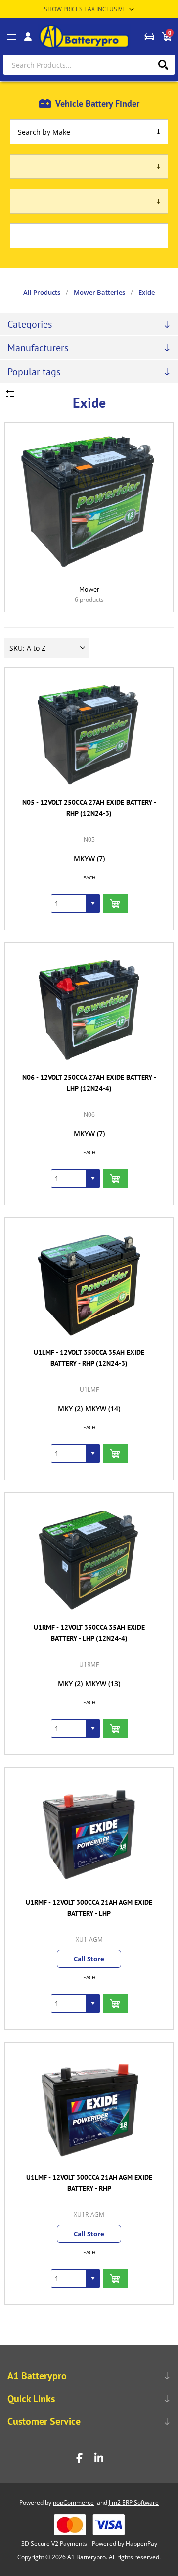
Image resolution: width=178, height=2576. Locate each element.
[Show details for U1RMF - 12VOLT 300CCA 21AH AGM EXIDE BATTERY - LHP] (89, 1835)
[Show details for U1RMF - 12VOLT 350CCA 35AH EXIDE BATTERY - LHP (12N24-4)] (89, 1560)
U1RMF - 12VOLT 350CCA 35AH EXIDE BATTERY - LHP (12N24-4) (89, 1633)
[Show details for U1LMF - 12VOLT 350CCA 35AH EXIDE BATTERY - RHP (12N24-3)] (89, 1285)
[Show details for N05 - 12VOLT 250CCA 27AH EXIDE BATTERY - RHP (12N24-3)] (89, 735)
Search (163, 65)
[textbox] (89, 65)
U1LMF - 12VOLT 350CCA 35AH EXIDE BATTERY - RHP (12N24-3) (89, 1358)
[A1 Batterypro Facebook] (79, 2458)
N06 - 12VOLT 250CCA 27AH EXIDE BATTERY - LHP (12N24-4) (89, 1083)
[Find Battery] (149, 37)
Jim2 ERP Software (134, 2502)
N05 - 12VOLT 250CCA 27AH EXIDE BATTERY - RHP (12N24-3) (89, 808)
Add (115, 904)
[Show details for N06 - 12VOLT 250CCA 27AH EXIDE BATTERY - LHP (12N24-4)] (89, 1010)
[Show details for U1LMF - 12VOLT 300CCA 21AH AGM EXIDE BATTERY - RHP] (89, 2110)
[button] (93, 904)
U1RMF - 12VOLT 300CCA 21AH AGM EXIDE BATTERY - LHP (89, 1908)
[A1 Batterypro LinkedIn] (99, 2458)
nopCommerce (73, 2502)
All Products (42, 292)
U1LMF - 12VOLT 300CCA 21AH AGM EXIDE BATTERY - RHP (89, 2183)
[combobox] (69, 904)
